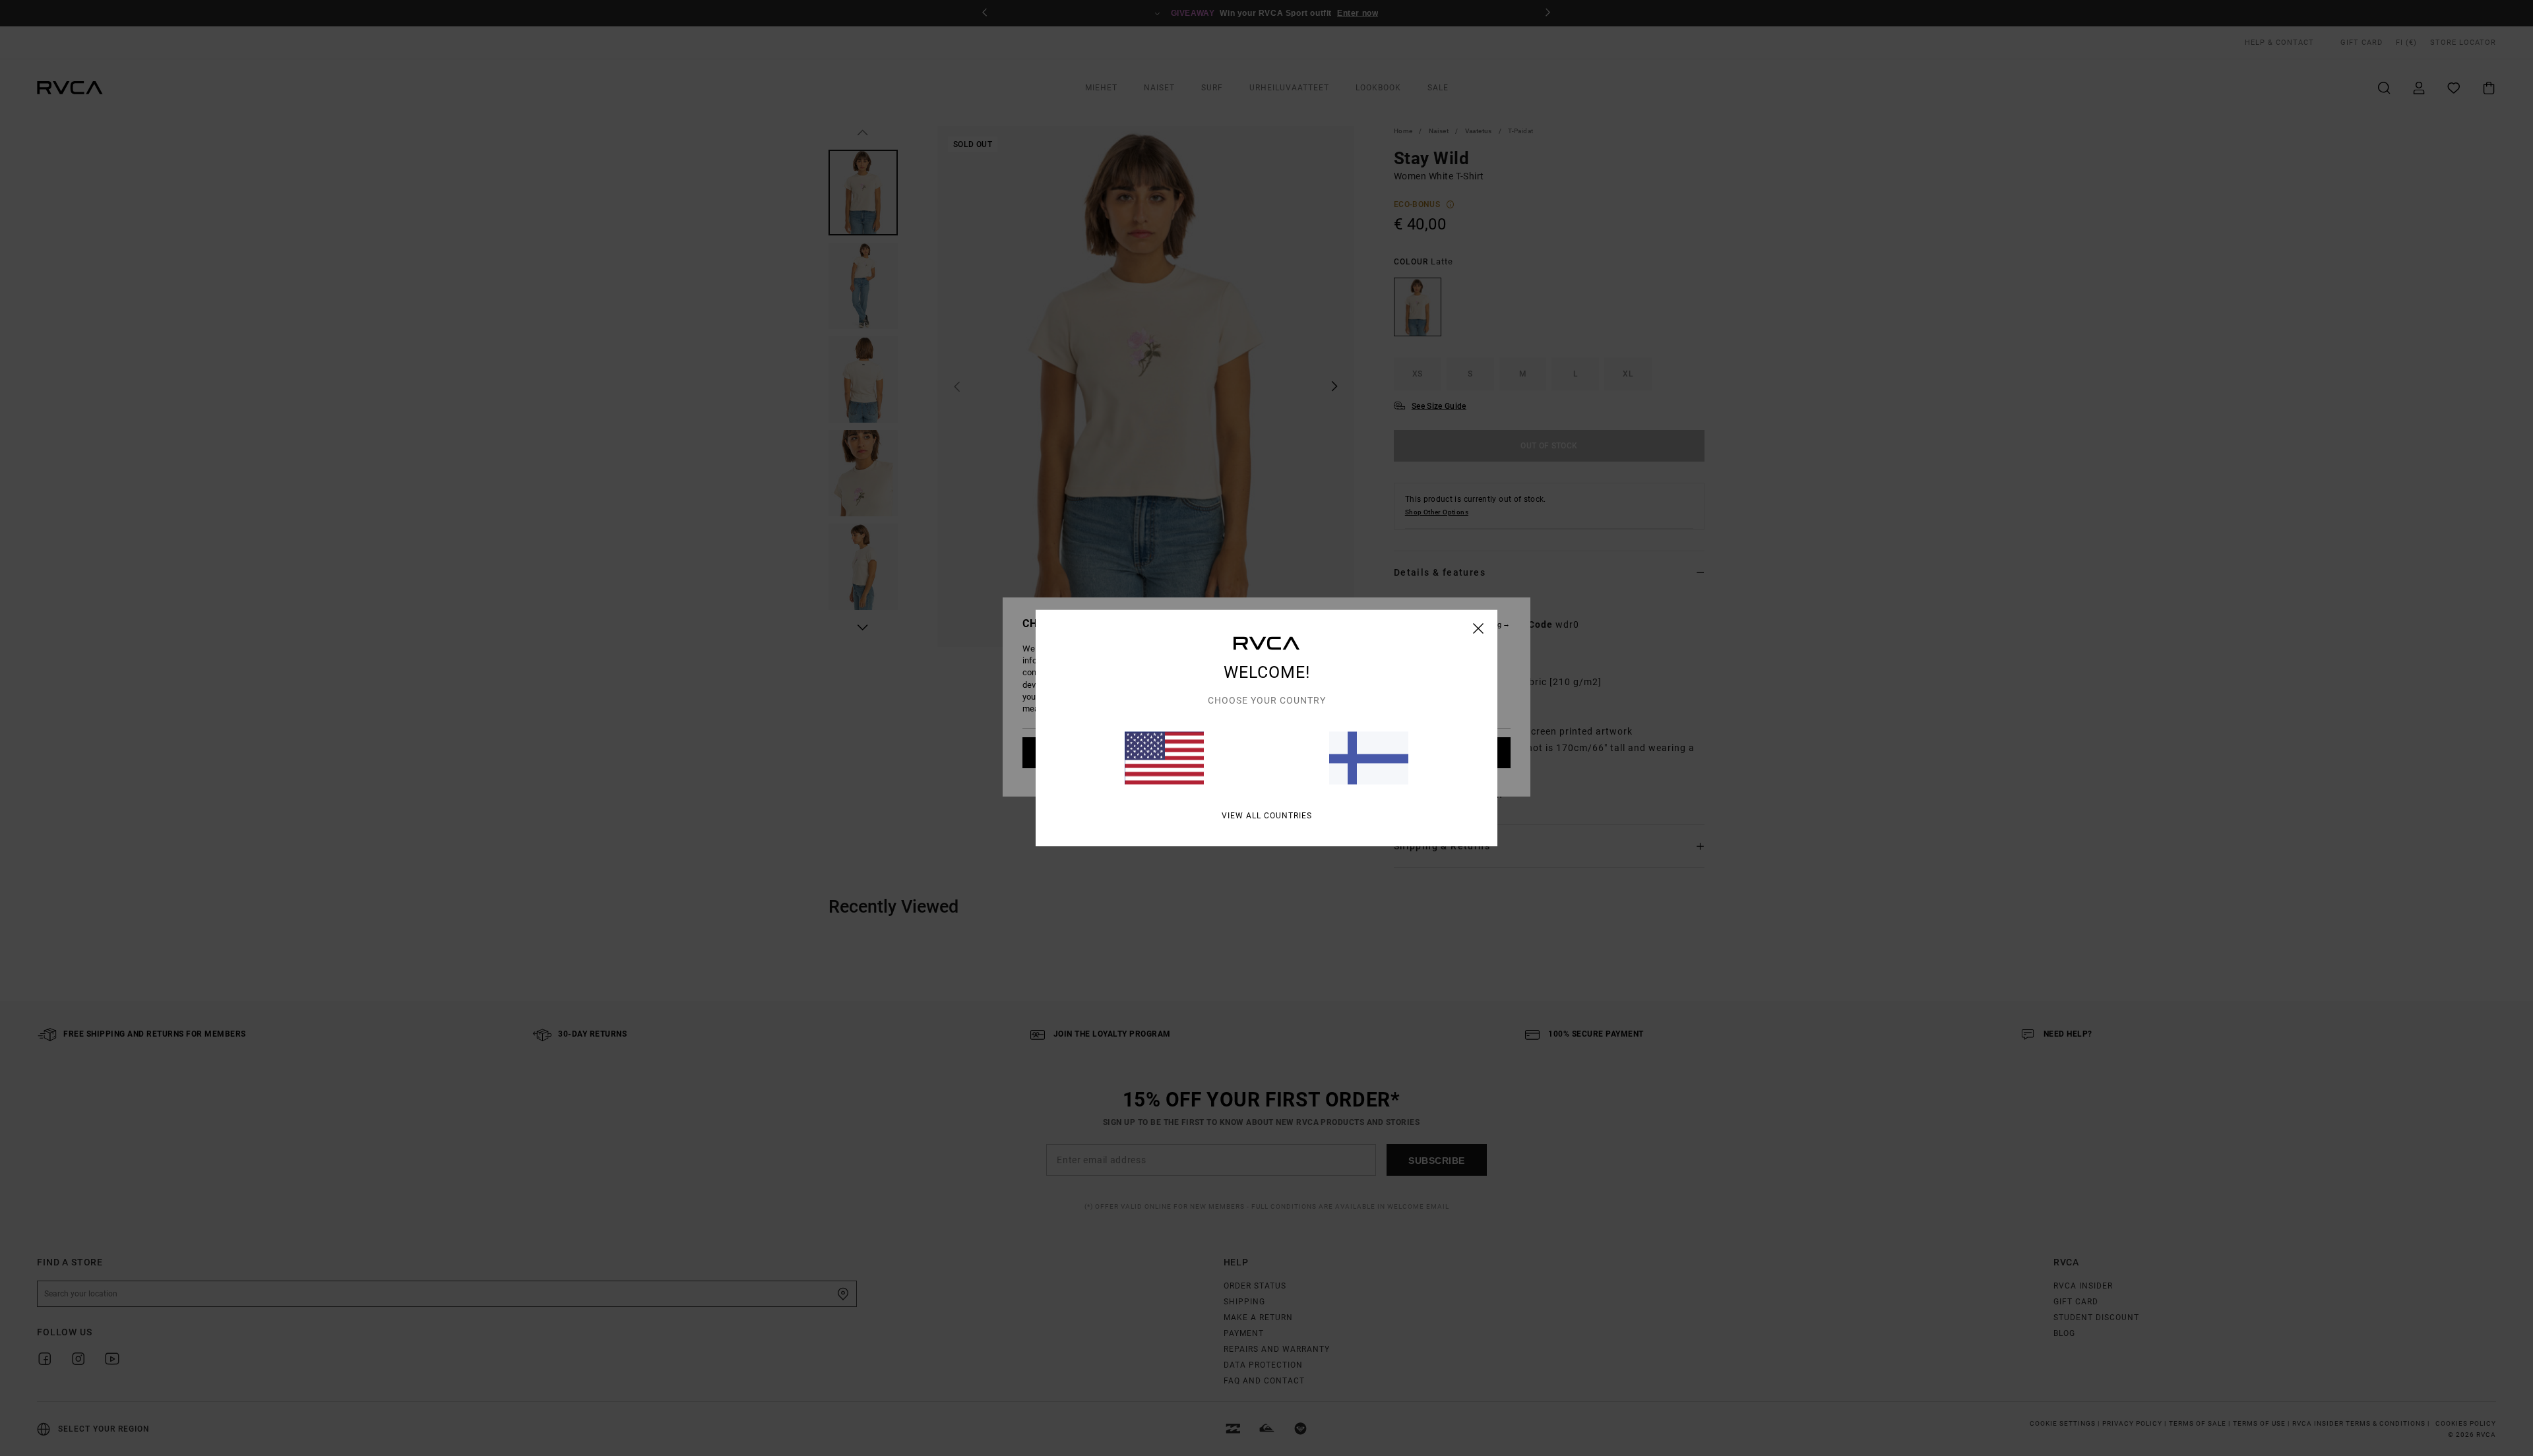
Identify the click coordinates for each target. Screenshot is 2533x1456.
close (1479, 628)
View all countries (1267, 816)
